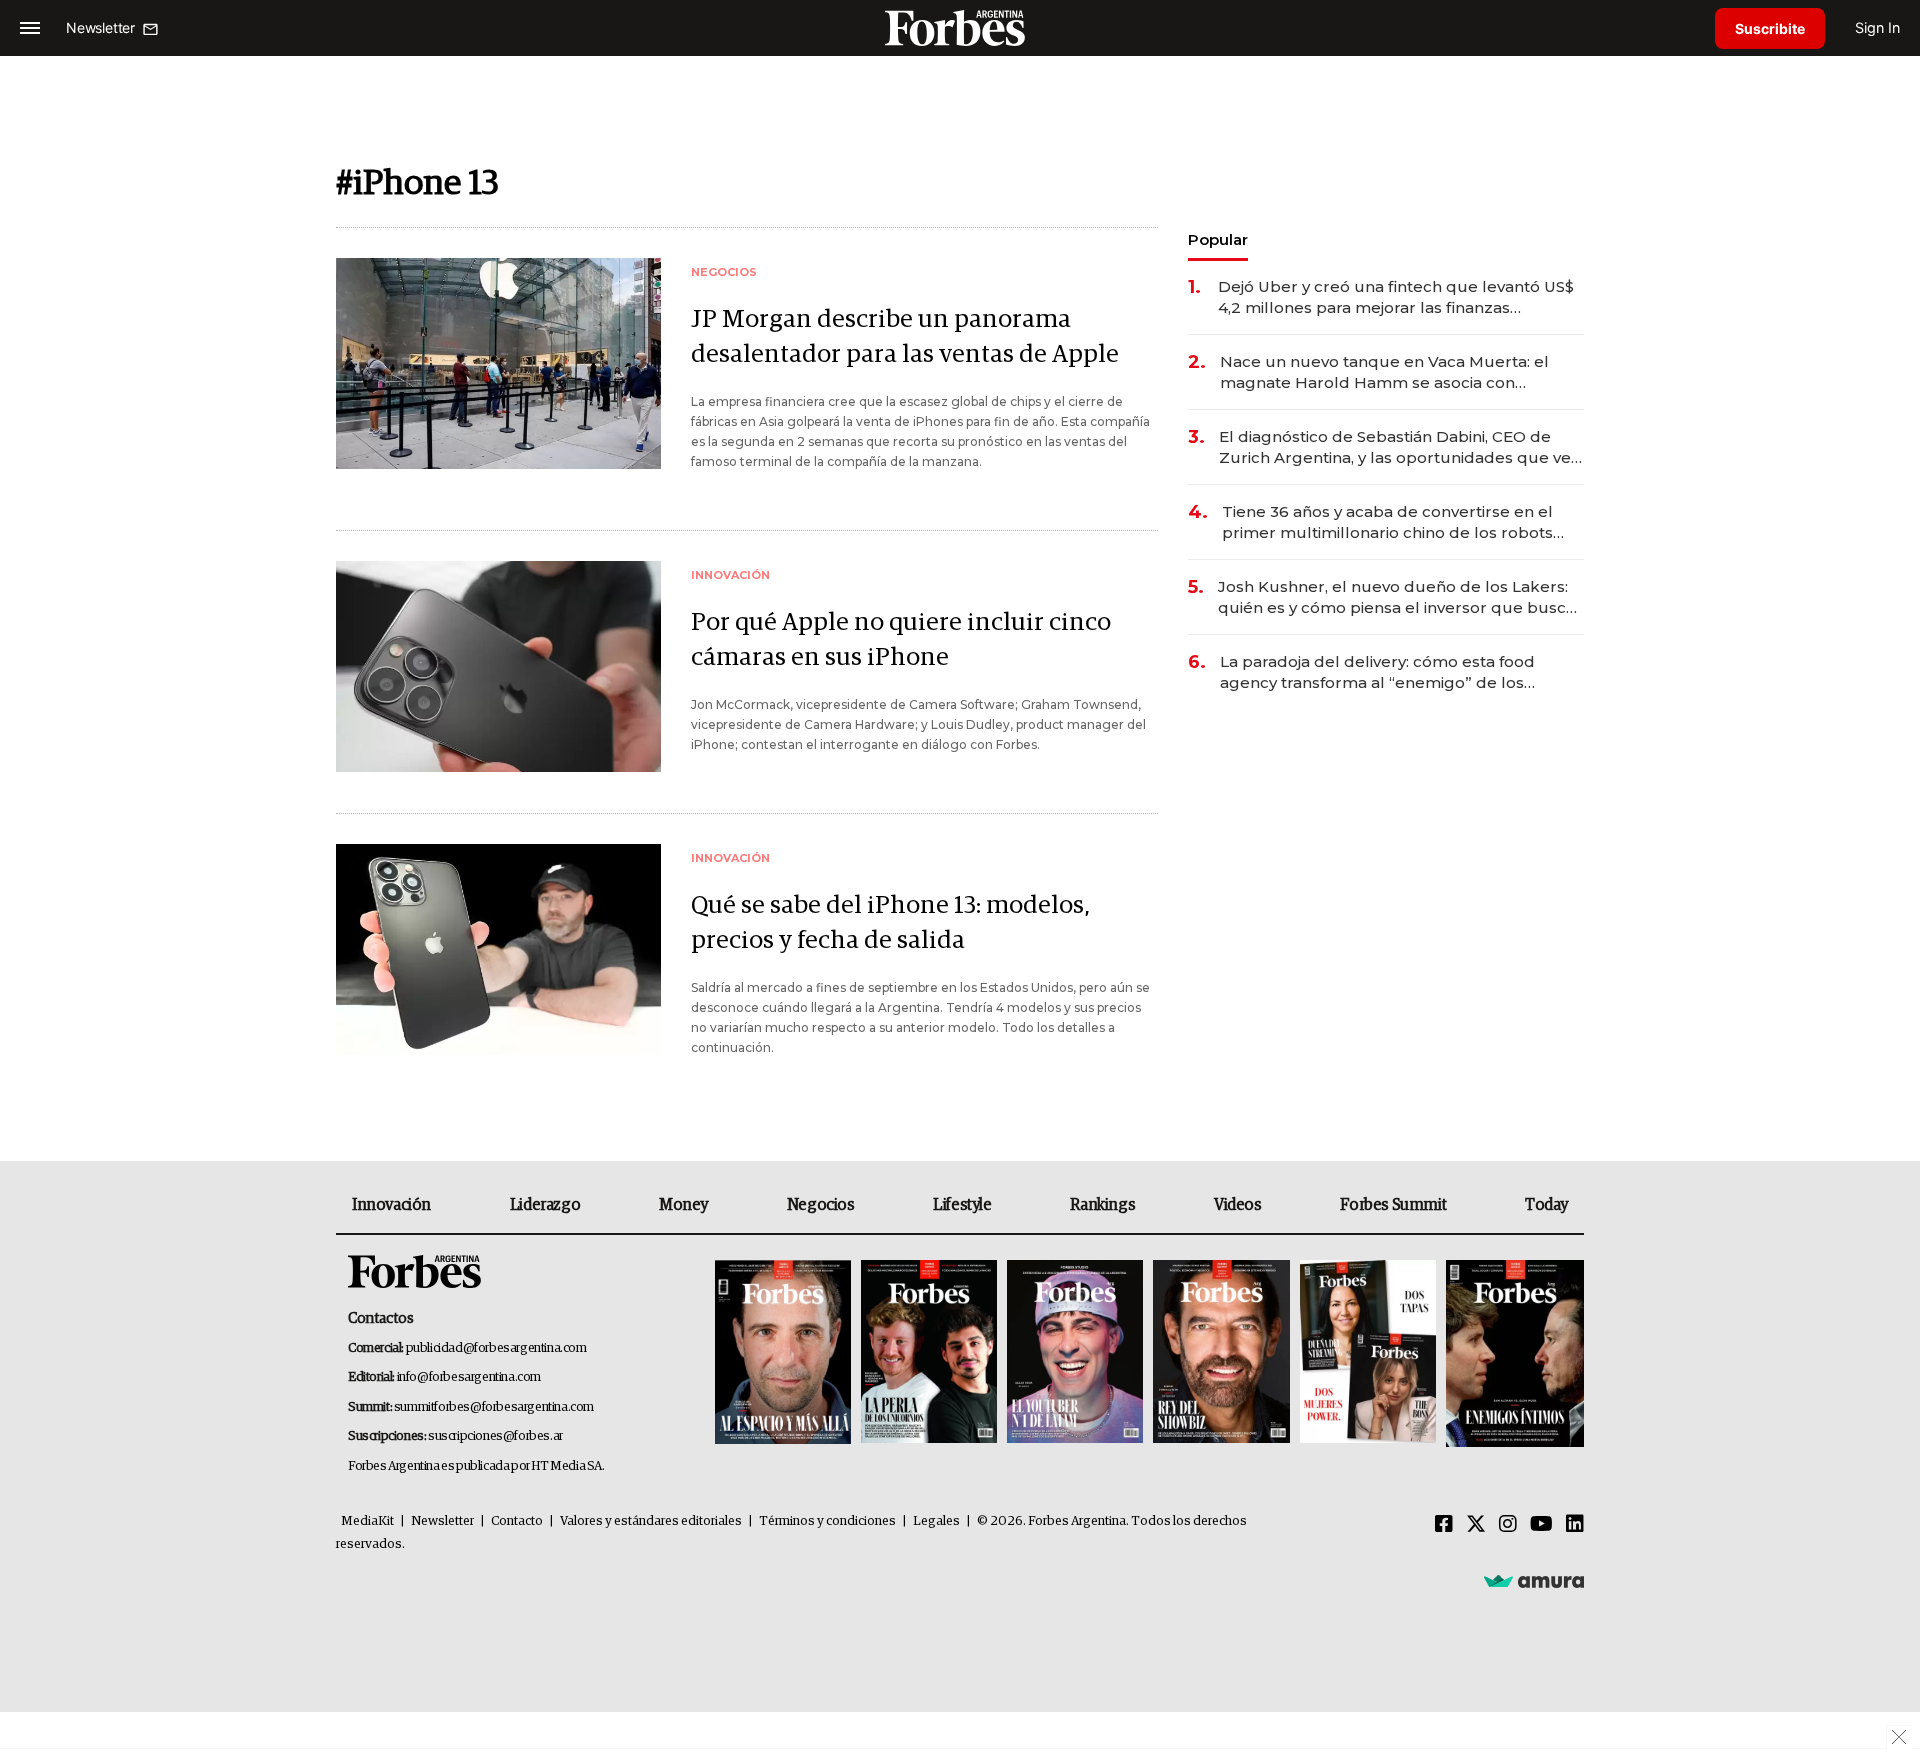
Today (1546, 1205)
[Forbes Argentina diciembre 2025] (1221, 1353)
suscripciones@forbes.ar (495, 1436)
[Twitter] (1476, 1525)
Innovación (391, 1205)
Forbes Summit (1393, 1205)
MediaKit (367, 1521)
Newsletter (442, 1521)
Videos (1238, 1205)
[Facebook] (1444, 1525)
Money (683, 1205)
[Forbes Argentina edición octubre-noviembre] (1368, 1353)
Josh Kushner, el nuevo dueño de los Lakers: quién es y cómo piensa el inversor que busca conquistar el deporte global (1396, 597)
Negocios (821, 1205)
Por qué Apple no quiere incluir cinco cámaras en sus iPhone (901, 640)
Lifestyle (962, 1205)
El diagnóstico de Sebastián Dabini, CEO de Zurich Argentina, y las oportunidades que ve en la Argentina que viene (1395, 447)
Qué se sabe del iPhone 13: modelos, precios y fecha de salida (890, 923)
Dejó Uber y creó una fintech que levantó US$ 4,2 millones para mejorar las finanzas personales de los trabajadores (1396, 297)
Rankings (1102, 1205)
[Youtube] (1541, 1525)
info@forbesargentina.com (469, 1377)
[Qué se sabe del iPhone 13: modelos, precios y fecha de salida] (498, 949)
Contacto (517, 1521)
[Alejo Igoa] (1075, 1353)
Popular (1218, 239)
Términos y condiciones (827, 1521)
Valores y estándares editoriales (651, 1521)
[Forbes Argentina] (960, 27)
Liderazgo (545, 1205)
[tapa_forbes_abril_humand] (929, 1353)
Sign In (1877, 27)
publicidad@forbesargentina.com (496, 1348)
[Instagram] (1508, 1525)
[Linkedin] (1575, 1525)
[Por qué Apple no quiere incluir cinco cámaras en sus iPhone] (498, 666)
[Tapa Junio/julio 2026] (783, 1353)
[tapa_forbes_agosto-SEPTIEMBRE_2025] (1512, 1353)
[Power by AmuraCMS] (1534, 1580)
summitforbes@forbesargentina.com (494, 1407)
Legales (936, 1521)
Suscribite (1770, 28)
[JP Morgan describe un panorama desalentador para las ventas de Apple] (498, 363)
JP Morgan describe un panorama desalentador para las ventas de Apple (905, 337)
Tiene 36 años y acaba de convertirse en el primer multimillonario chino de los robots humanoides (1387, 522)
